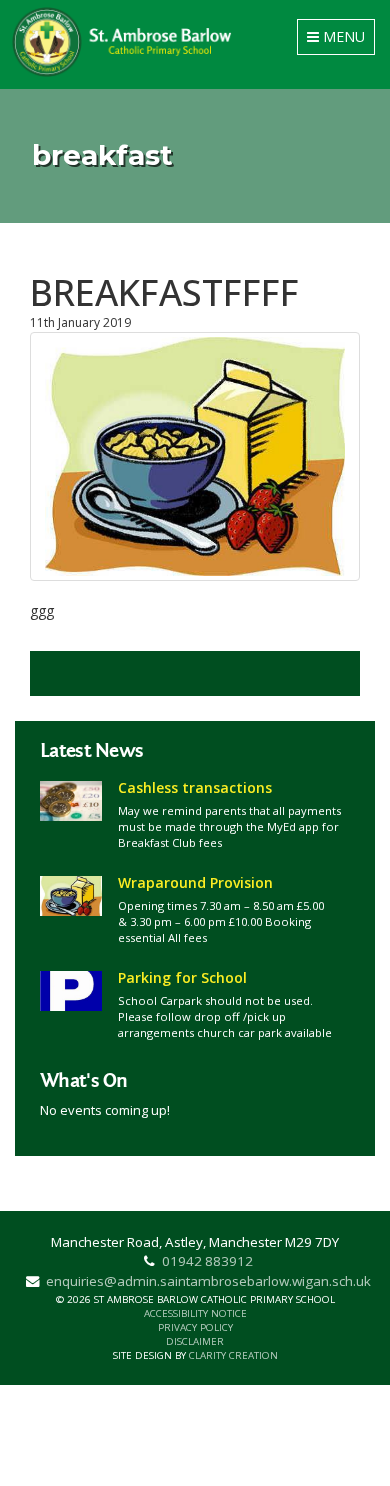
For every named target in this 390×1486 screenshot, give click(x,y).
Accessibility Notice (195, 1313)
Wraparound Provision (195, 882)
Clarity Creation (233, 1355)
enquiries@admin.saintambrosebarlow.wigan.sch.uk (208, 1281)
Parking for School (182, 977)
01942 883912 (207, 1261)
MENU (339, 40)
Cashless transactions (195, 787)
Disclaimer (195, 1341)
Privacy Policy (195, 1327)
